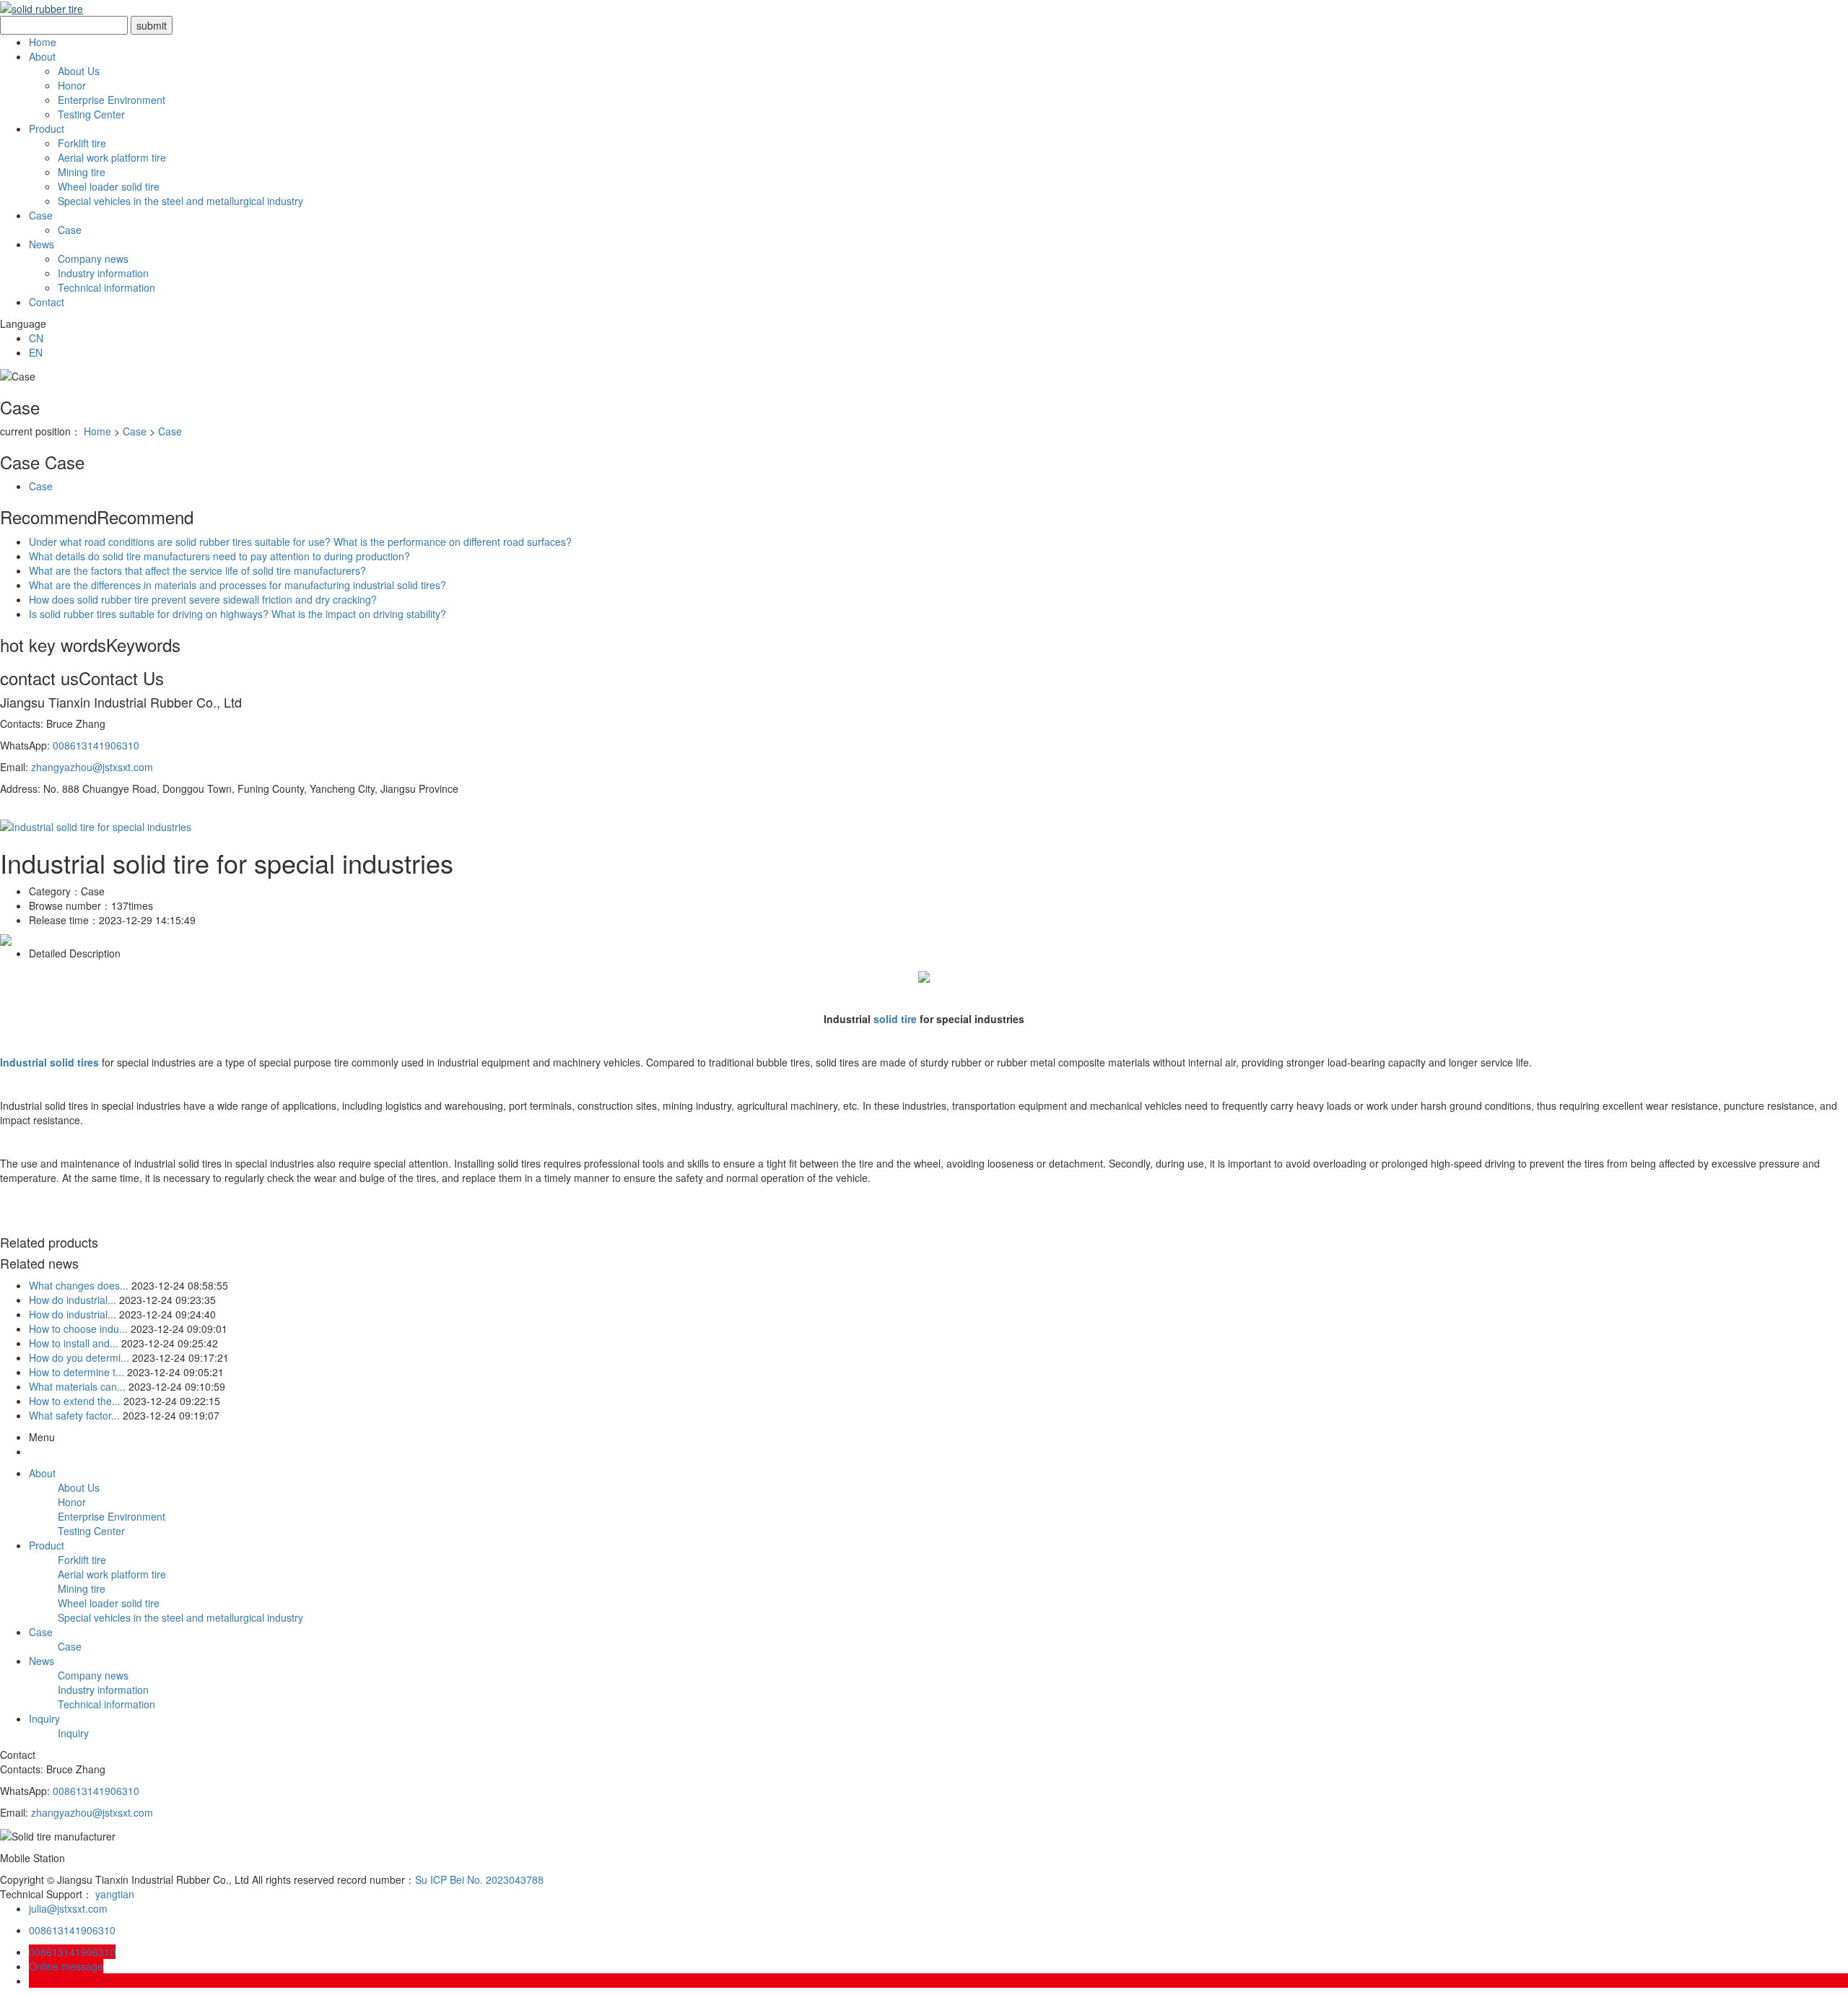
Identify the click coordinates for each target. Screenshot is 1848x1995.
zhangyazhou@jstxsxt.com (92, 767)
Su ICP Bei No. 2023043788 (479, 1879)
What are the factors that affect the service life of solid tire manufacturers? (197, 570)
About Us (79, 71)
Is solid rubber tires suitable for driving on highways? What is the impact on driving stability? (237, 614)
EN (36, 352)
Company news (93, 258)
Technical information (106, 287)
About (42, 56)
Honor (72, 85)
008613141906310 (96, 745)
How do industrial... (73, 1300)
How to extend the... (75, 1401)
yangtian (115, 1894)
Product (47, 129)
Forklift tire (82, 143)
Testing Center (91, 114)
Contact (47, 302)
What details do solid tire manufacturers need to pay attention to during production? (219, 556)
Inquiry (44, 1718)
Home (43, 42)
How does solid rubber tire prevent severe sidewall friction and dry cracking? (203, 599)
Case (41, 215)
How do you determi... (79, 1357)
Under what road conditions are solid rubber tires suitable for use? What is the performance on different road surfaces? (300, 542)
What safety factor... (74, 1415)
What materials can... (77, 1386)
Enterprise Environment (112, 100)
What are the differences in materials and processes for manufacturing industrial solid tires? (237, 585)
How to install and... (74, 1343)
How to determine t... (77, 1372)
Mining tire (82, 172)
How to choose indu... (78, 1329)
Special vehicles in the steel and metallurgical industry (180, 201)
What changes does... (79, 1285)
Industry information (103, 273)
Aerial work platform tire (112, 157)
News (42, 244)
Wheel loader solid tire (109, 186)
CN (36, 338)
